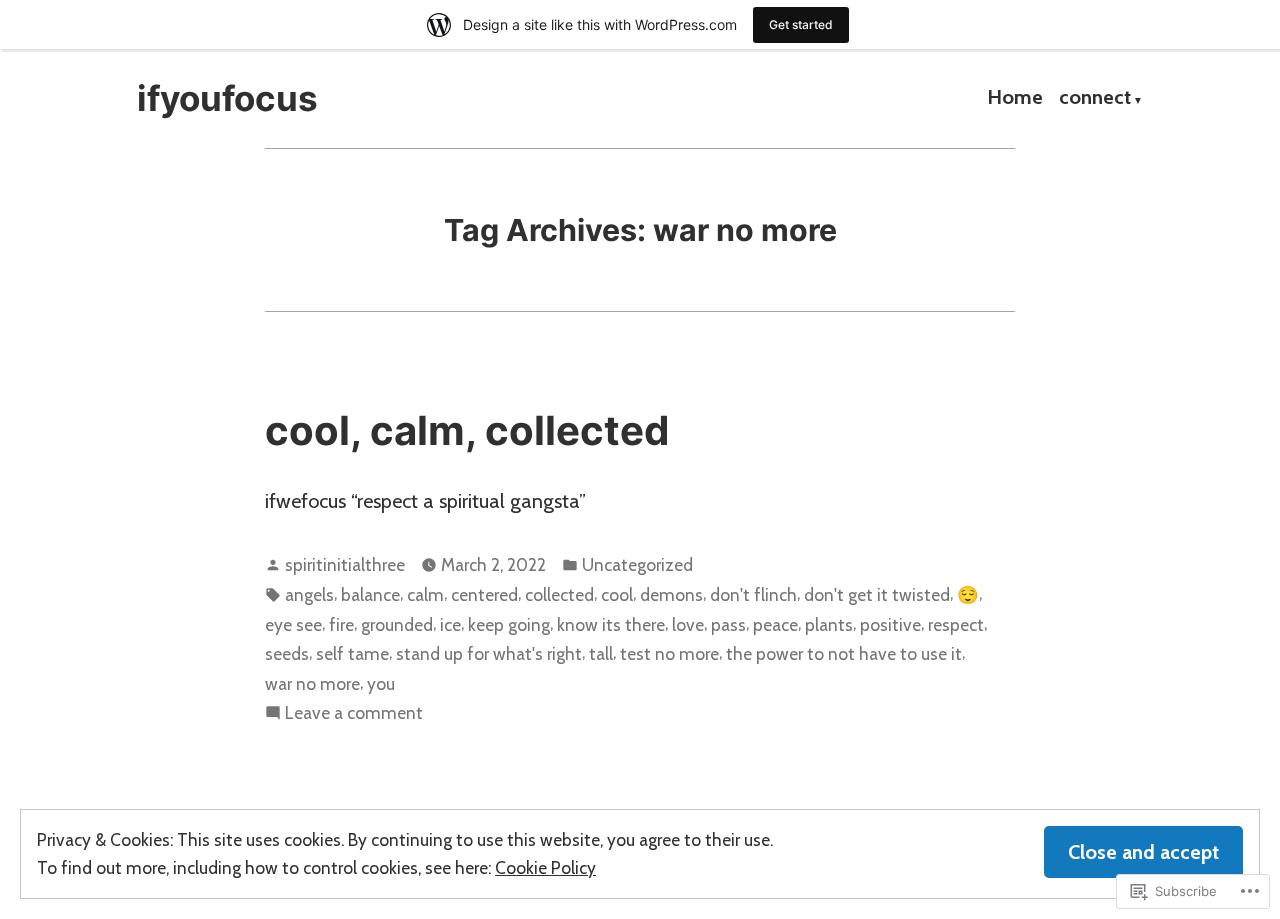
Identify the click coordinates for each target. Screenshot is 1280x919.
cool (617, 594)
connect (1095, 99)
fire (341, 624)
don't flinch (753, 594)
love (688, 624)
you (381, 683)
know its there (611, 624)
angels (309, 594)
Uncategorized (637, 564)
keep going (509, 624)
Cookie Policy (545, 867)
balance (370, 594)
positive (890, 624)
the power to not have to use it (844, 653)
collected (559, 594)
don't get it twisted (877, 594)
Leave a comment (354, 714)
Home (1015, 99)
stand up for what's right (489, 653)
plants (829, 624)
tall (601, 653)
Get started (801, 24)
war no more (312, 683)
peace (775, 624)
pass (728, 624)
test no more (669, 653)
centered (484, 594)
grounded (397, 624)
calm (425, 594)
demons (671, 594)
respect (956, 624)
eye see (293, 624)
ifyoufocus (227, 98)
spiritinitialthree (345, 564)
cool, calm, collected (467, 430)
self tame (352, 653)
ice (450, 624)
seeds (287, 653)
